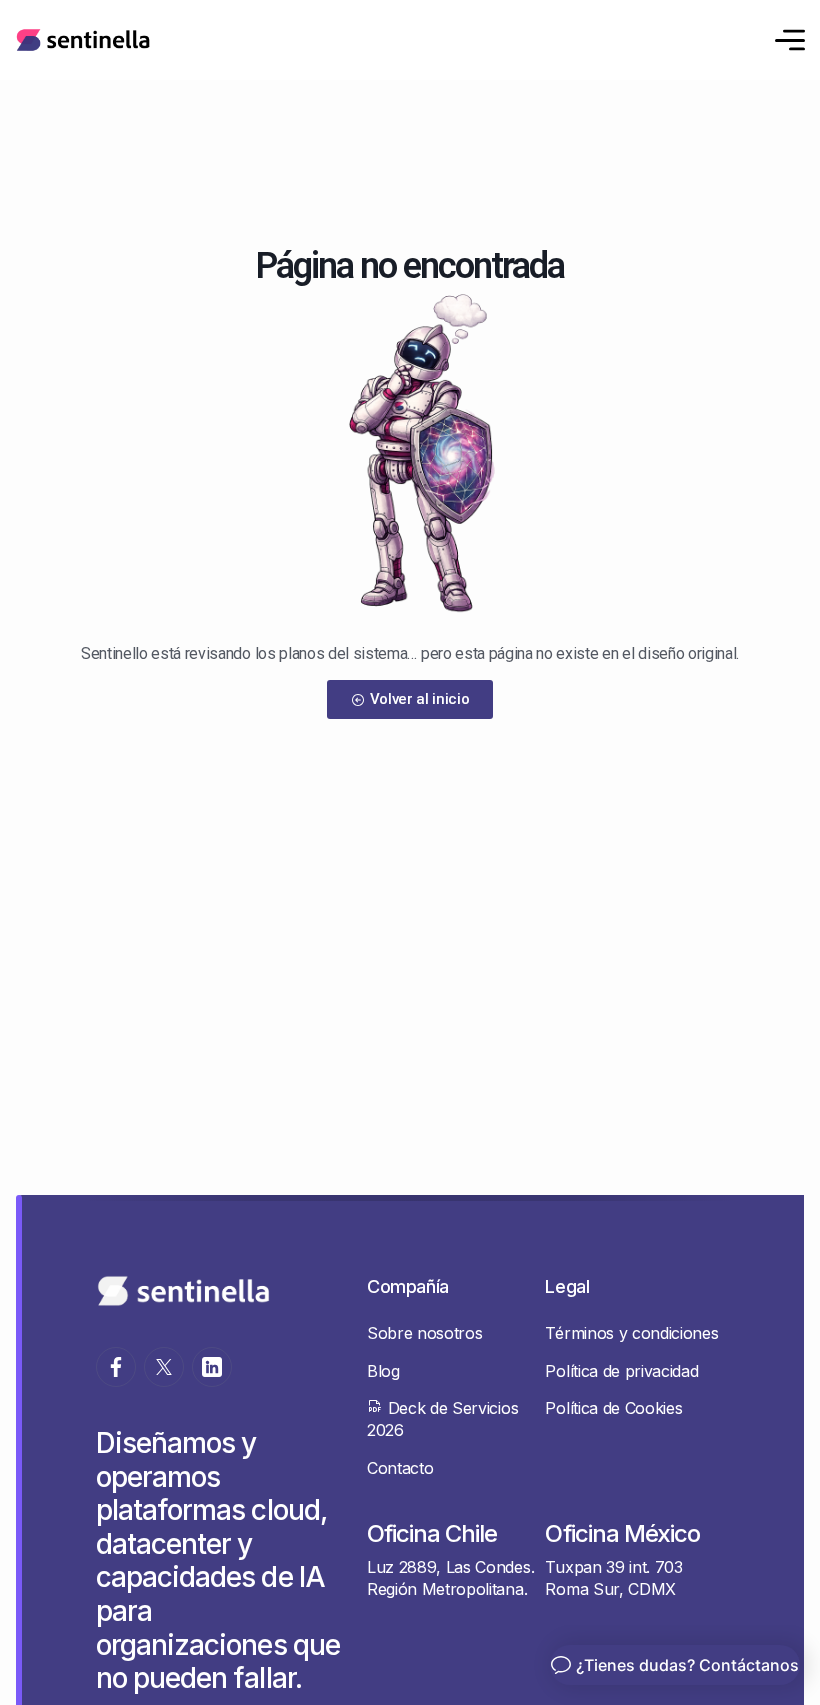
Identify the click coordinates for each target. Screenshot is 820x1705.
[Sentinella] (83, 40)
